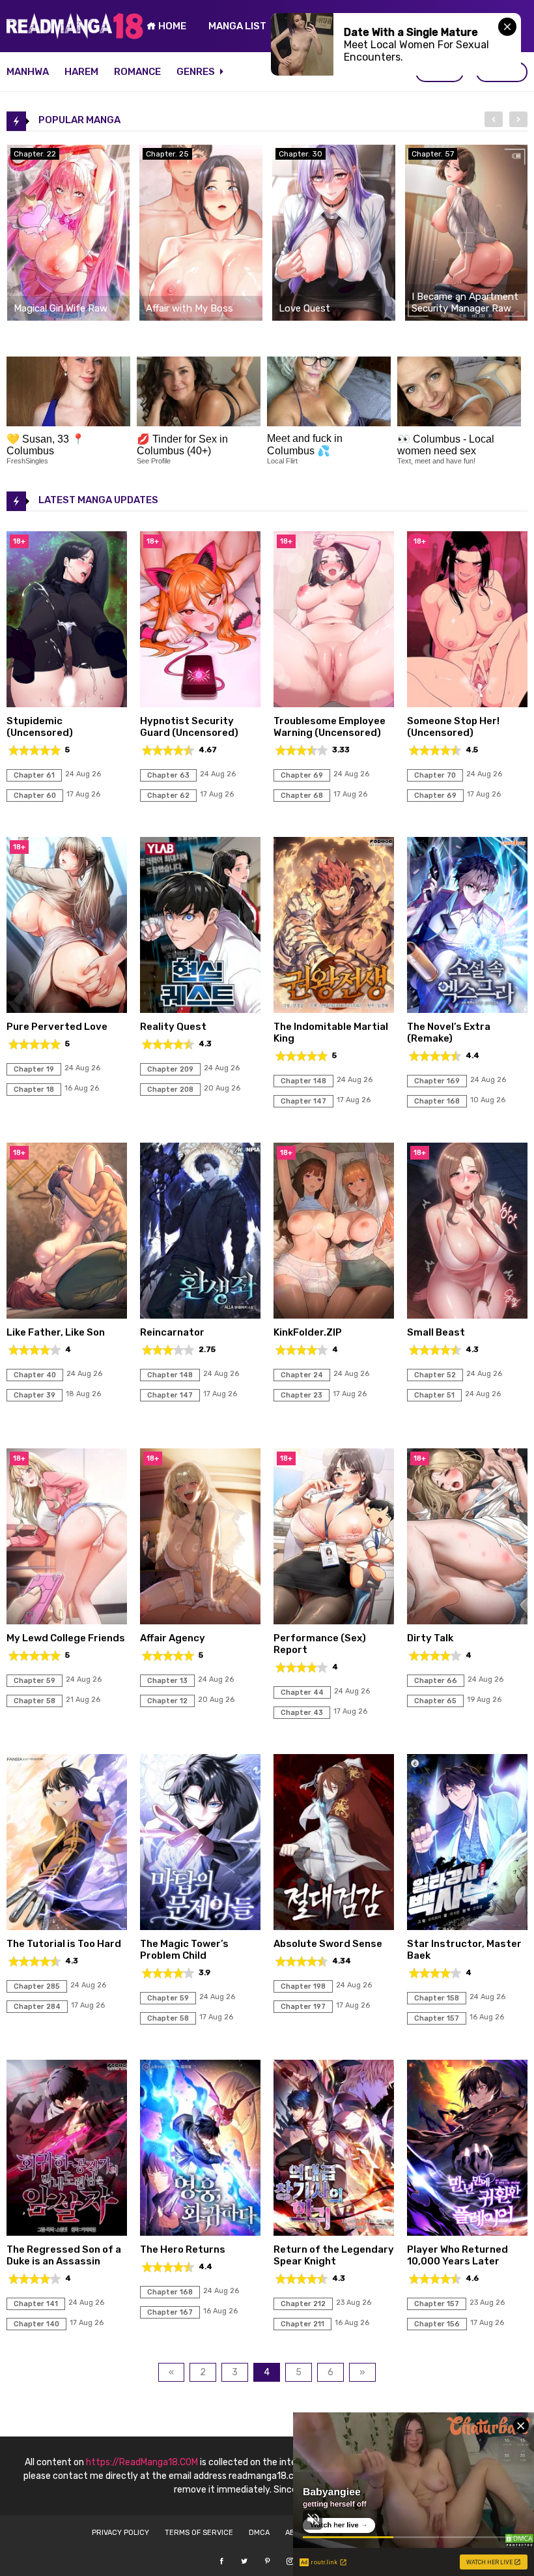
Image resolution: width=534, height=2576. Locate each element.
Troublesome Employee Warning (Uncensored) (330, 727)
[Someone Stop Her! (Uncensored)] (467, 704)
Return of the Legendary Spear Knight (334, 2255)
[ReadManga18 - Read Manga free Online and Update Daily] (75, 36)
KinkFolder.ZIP (308, 1332)
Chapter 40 (35, 1375)
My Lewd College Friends (66, 1638)
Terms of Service (199, 2533)
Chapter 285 (37, 1986)
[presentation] (494, 119)
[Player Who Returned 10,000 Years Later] (467, 2232)
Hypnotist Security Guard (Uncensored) (189, 727)
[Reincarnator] (200, 1315)
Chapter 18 (34, 1090)
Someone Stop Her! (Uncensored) (453, 727)
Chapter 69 (302, 775)
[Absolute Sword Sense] (334, 1926)
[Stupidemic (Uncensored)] (67, 704)
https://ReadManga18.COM (142, 2462)
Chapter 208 (170, 1090)
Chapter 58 (35, 1701)
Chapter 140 (36, 2324)
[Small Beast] (467, 1315)
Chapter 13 (167, 1681)
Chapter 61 (34, 775)
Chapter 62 (168, 796)
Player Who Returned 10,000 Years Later (457, 2255)
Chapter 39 (35, 1395)
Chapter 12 (167, 1701)
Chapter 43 (302, 1713)
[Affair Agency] (200, 1621)
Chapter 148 (303, 1081)
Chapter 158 (437, 1998)
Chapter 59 (35, 1681)
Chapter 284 (37, 2007)
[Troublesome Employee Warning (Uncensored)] (334, 704)
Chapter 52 (435, 1375)
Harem (81, 72)
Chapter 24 (302, 1375)
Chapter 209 (170, 1069)
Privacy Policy (120, 2533)
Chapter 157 (437, 2018)
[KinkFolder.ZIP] (334, 1315)
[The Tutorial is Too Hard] (67, 1926)
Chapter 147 (303, 1101)
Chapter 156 (437, 2324)
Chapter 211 (302, 2324)
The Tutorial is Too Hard (64, 1944)
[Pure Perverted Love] (67, 1009)
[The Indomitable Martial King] (334, 1009)
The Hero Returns (183, 2249)
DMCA (259, 2533)
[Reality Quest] (200, 1009)
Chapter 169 (437, 1081)
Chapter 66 (436, 1681)
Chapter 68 (302, 796)
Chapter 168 (437, 1101)
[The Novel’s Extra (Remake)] (467, 1009)
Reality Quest (173, 1027)
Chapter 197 (303, 2007)
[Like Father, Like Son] (67, 1315)
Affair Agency (173, 1638)
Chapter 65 (435, 1701)
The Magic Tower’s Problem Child (184, 1950)
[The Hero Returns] (200, 2232)
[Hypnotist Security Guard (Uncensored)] (200, 704)
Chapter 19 (34, 1069)
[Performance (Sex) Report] (334, 1621)
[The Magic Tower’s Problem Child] (200, 1926)
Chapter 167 (170, 2312)
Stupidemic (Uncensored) (40, 727)
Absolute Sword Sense (328, 1944)
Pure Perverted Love (57, 1027)
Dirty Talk (430, 1638)
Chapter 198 (303, 1986)
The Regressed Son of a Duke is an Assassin (64, 2255)
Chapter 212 (303, 2304)
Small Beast (436, 1332)
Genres (197, 72)
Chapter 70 (435, 775)
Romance (137, 72)
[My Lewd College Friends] (67, 1621)
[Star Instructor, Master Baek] (467, 1926)
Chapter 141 (36, 2304)
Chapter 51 (434, 1395)
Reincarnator (172, 1332)
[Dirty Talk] (467, 1621)
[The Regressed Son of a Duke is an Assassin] (67, 2232)
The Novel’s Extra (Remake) (449, 1032)
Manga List (237, 26)
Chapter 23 (302, 1395)
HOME (171, 26)
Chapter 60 (35, 796)
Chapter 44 (302, 1692)
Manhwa (28, 72)
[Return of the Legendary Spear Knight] (334, 2232)
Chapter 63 (168, 775)
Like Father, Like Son (56, 1332)
